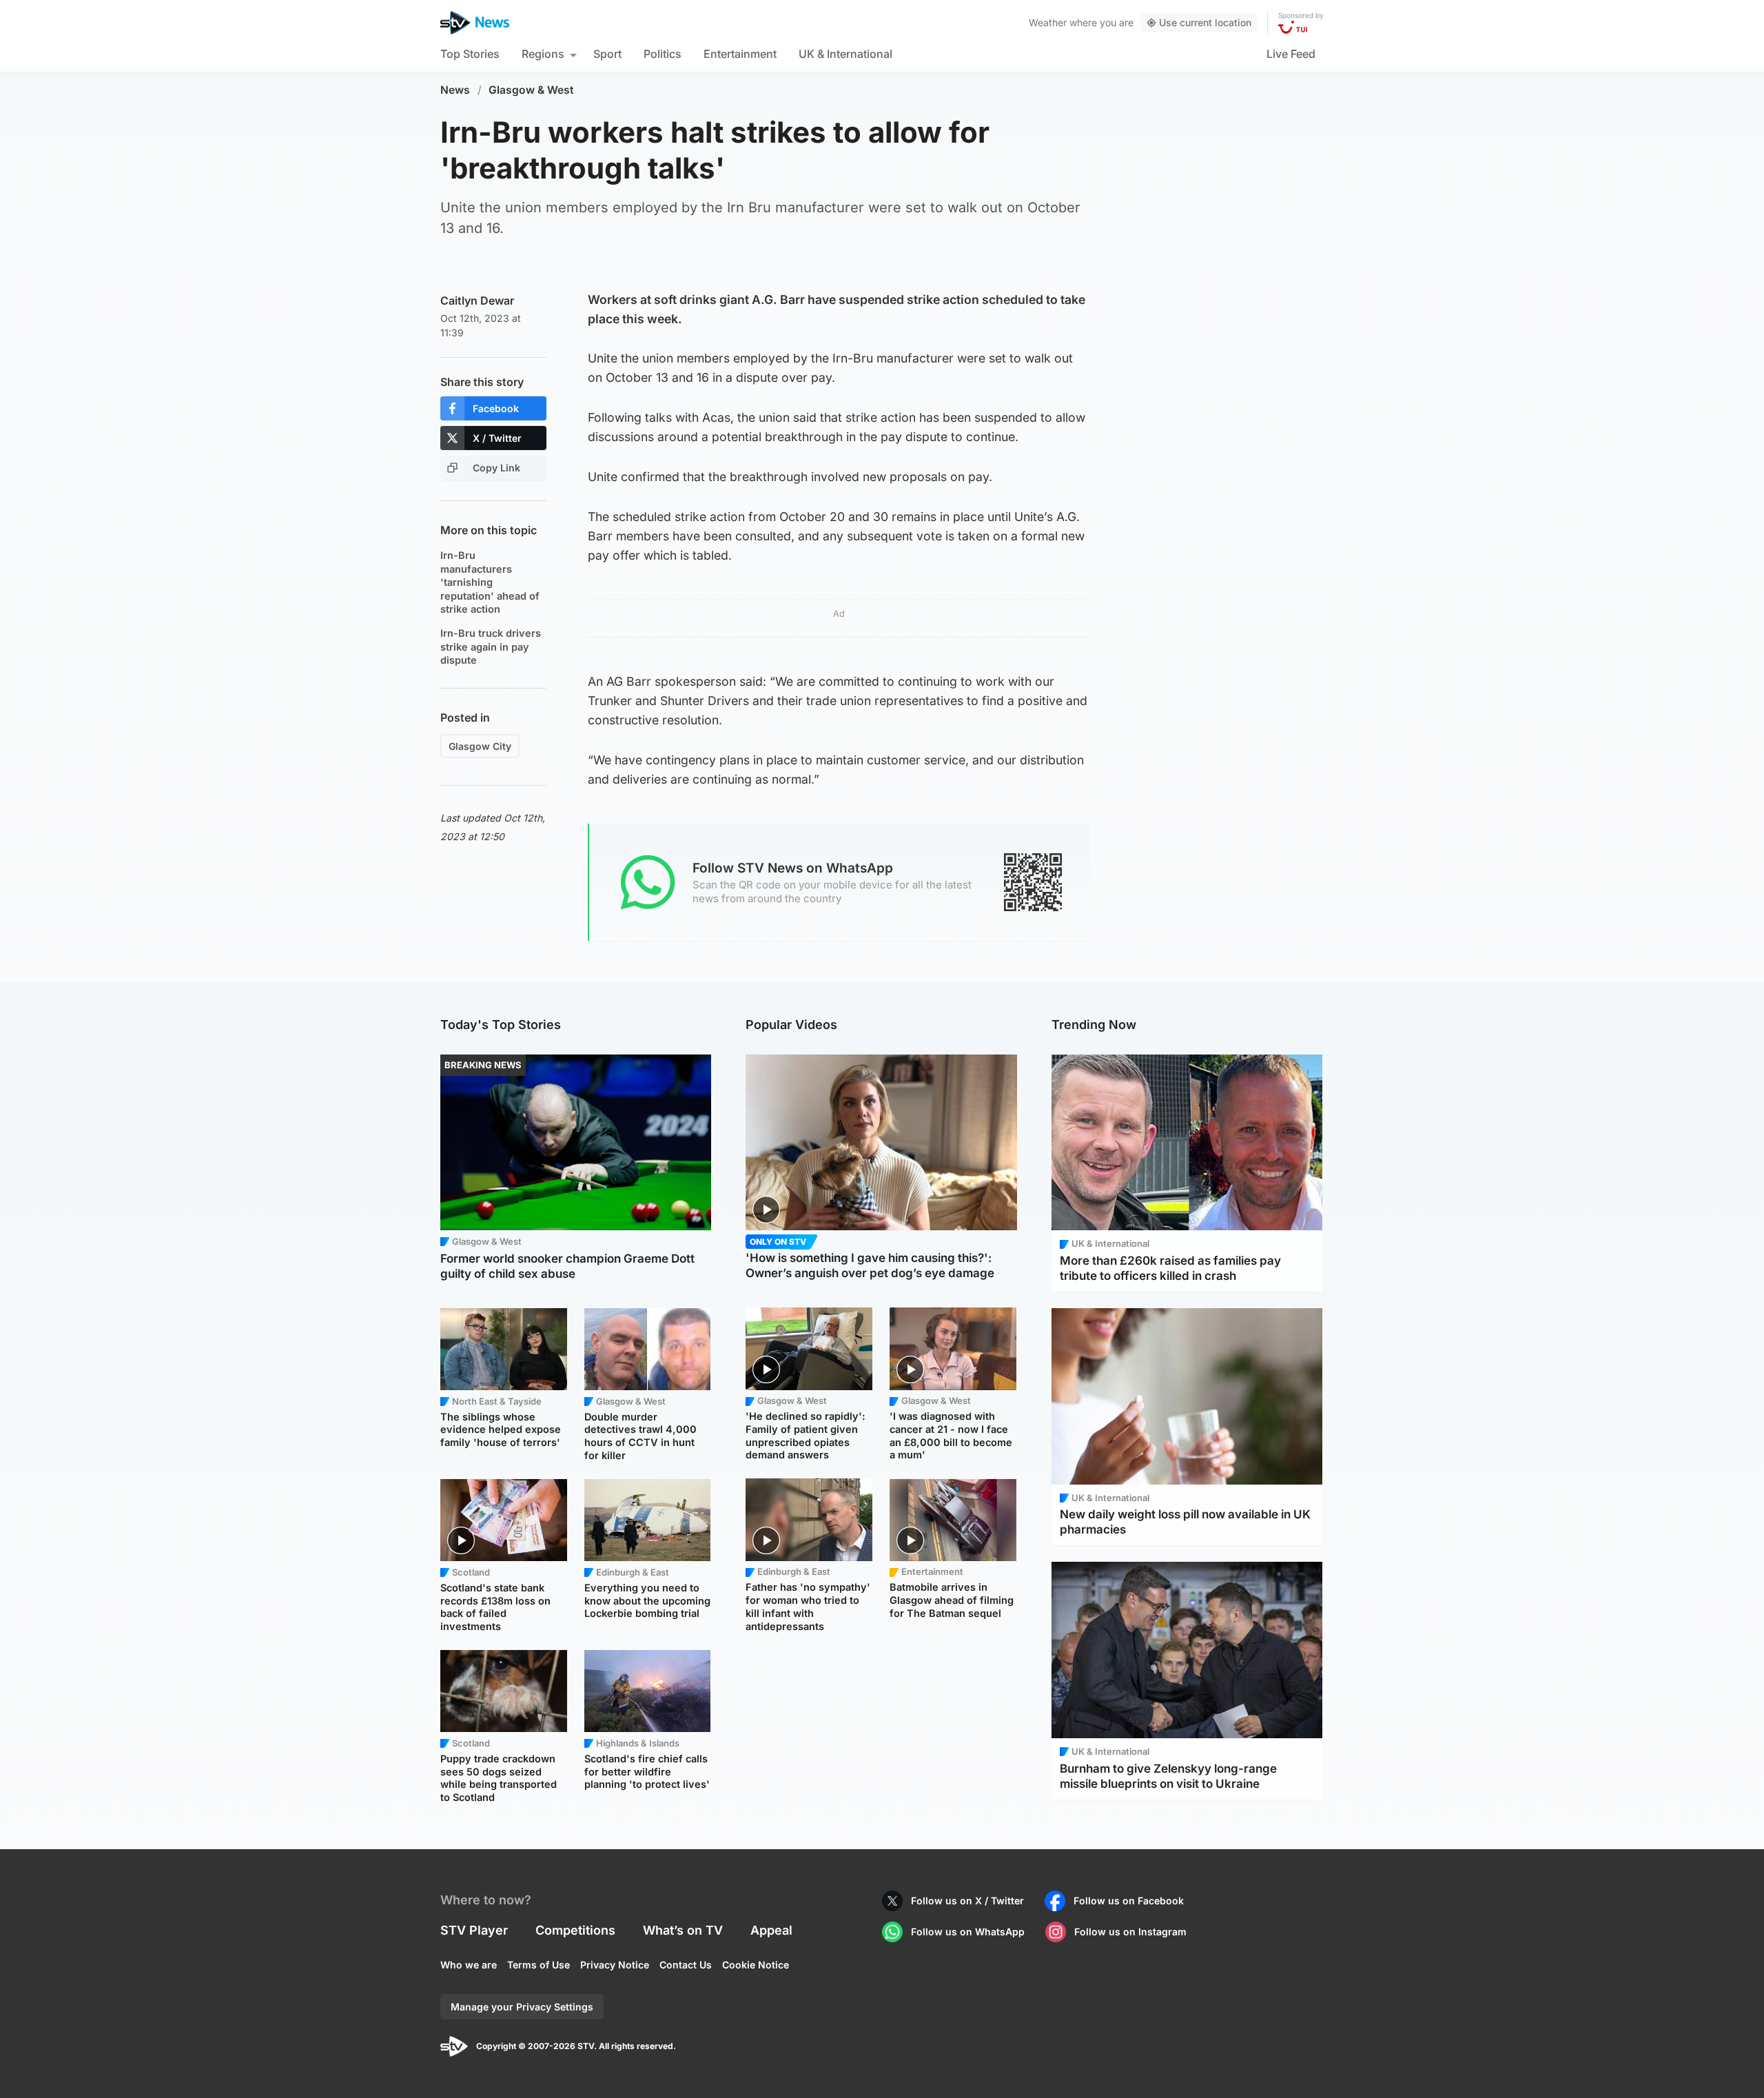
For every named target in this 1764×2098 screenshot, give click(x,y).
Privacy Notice (615, 1965)
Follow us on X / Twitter (967, 1901)
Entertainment (740, 54)
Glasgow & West (531, 90)
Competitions (575, 1930)
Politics (663, 54)
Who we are (469, 1965)
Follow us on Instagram (1130, 1932)
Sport (607, 54)
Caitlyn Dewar (477, 301)
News (455, 90)
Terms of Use (539, 1965)
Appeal (771, 1930)
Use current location (1205, 22)
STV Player (474, 1930)
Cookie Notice (756, 1965)
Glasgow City (480, 746)
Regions (543, 54)
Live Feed (1291, 54)
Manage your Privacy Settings (522, 2007)
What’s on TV (683, 1930)
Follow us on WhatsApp (968, 1932)
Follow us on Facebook (1129, 1901)
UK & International (845, 54)
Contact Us (686, 1965)
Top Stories (470, 54)
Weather (1048, 22)
